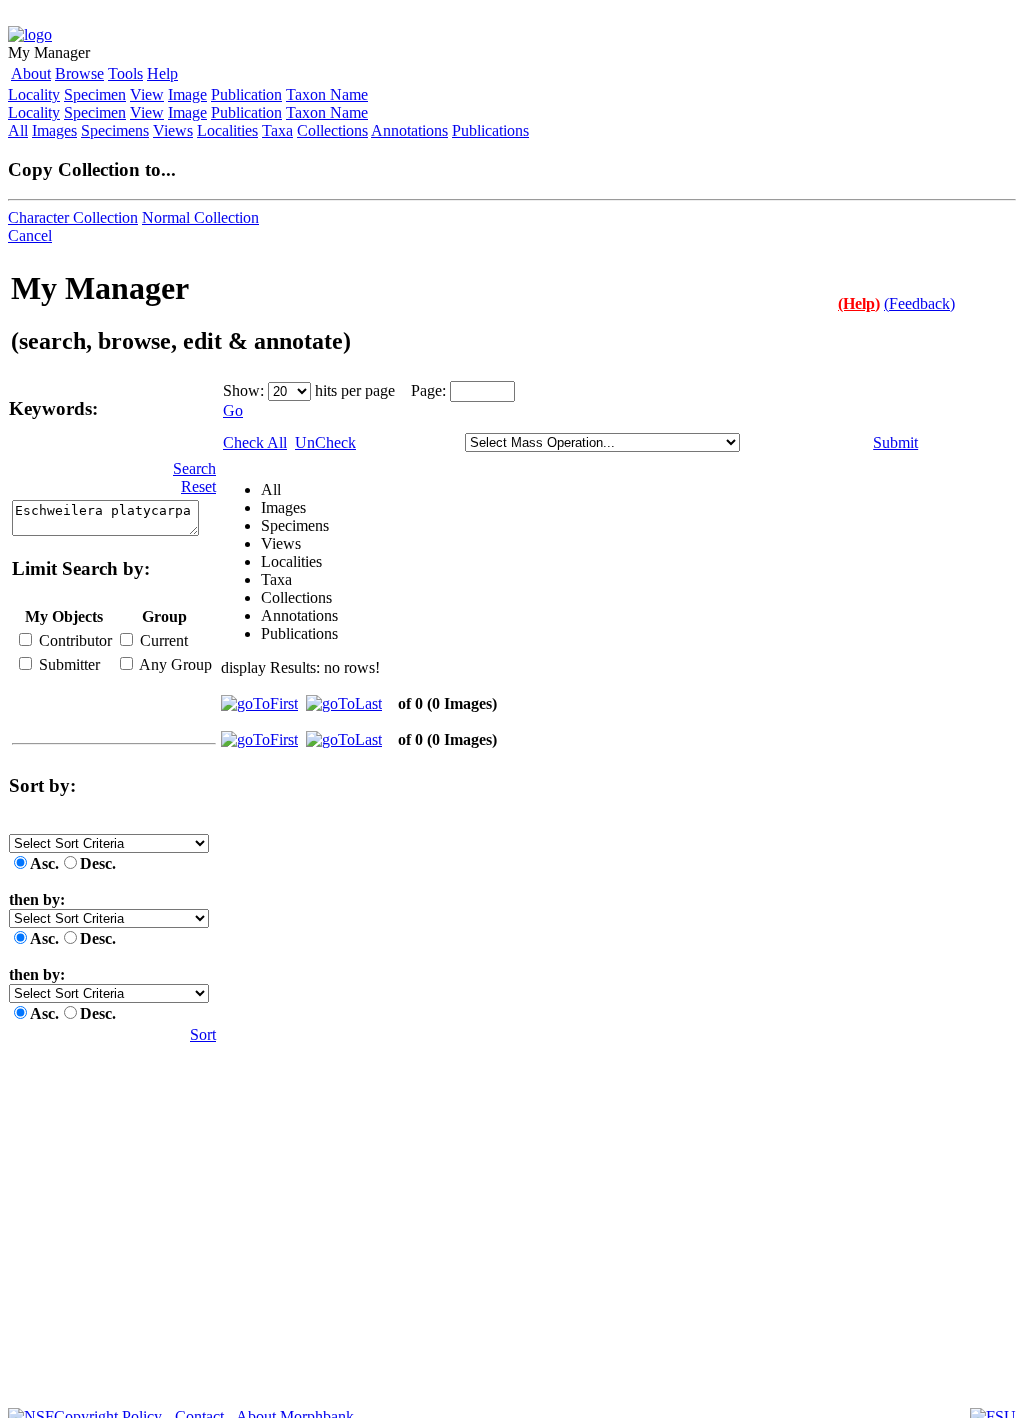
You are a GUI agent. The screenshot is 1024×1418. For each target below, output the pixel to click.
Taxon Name (327, 94)
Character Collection (73, 217)
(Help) (859, 303)
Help (162, 73)
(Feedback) (919, 303)
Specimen (95, 94)
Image (187, 94)
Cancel (30, 235)
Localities (227, 130)
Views (173, 130)
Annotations (409, 130)
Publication (246, 94)
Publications (490, 130)
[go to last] (344, 703)
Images (54, 130)
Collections (332, 130)
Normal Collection (200, 217)
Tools (125, 73)
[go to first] (259, 703)
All (18, 130)
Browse (79, 73)
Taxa (277, 130)
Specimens (115, 130)
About (31, 73)
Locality (34, 94)
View (147, 94)
